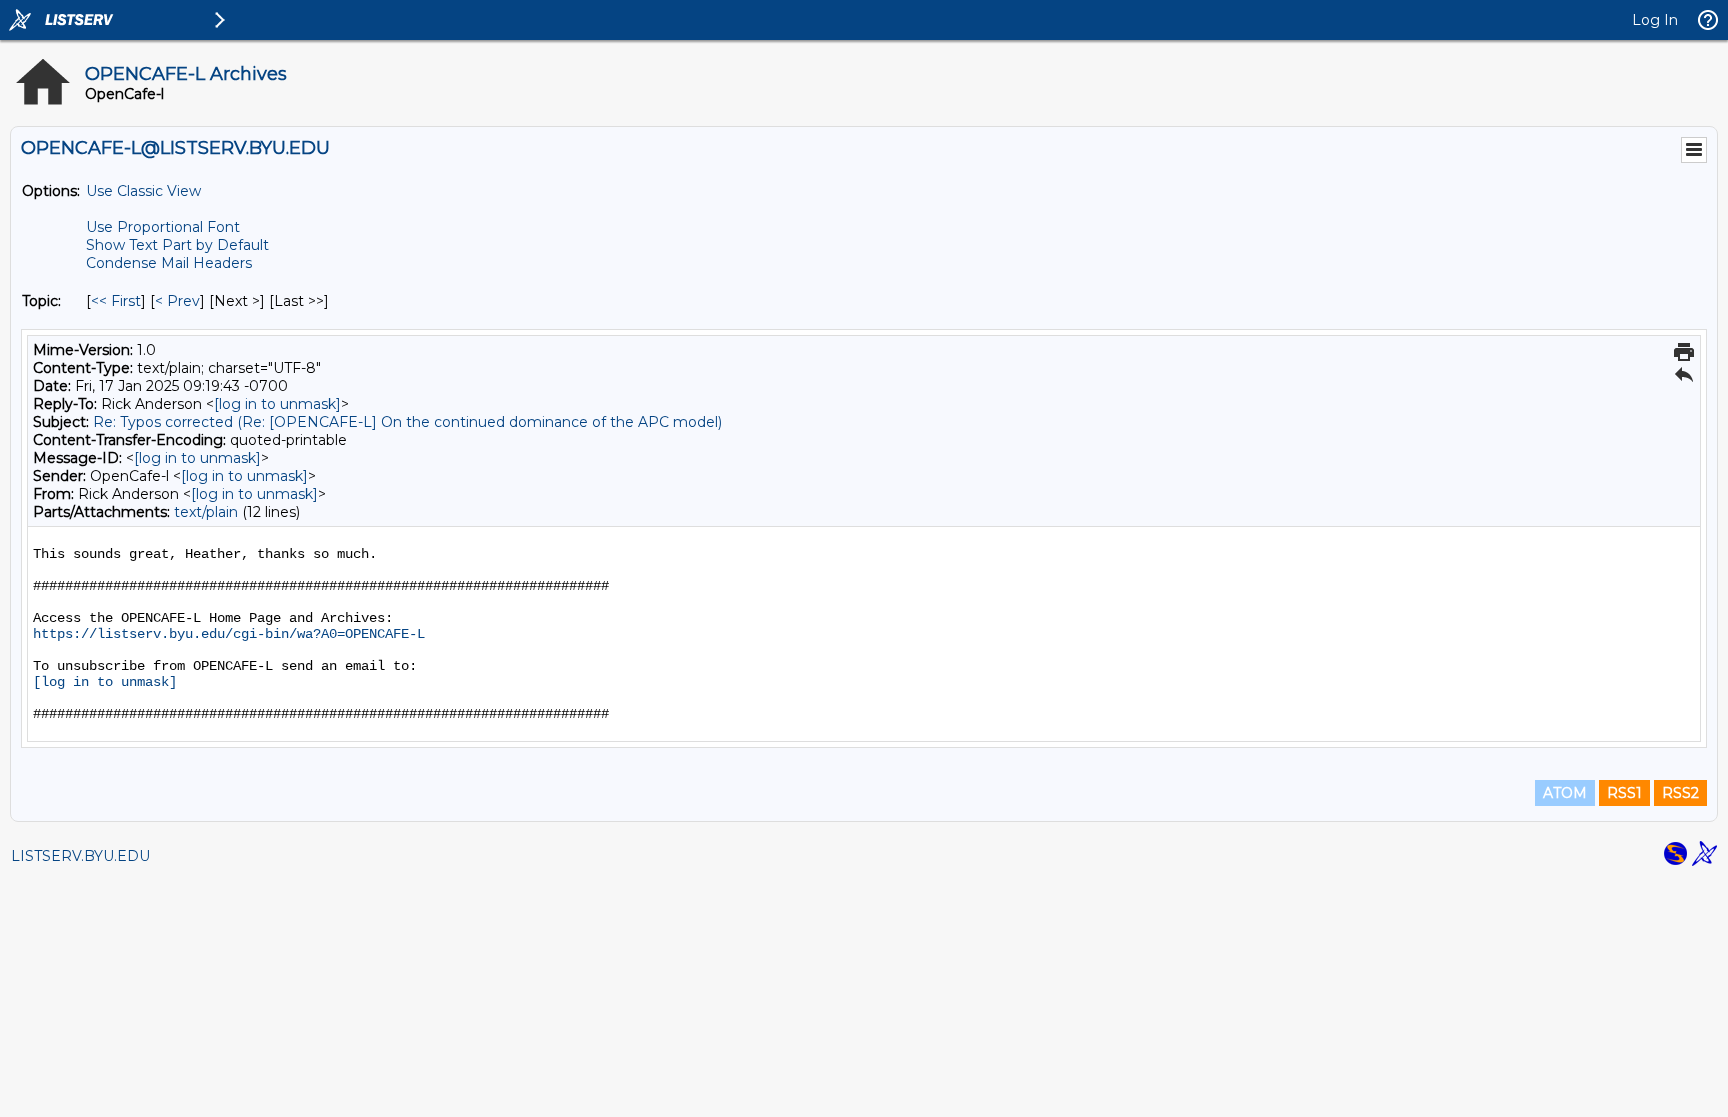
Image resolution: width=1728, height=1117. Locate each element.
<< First (116, 301)
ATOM (1565, 793)
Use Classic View (143, 191)
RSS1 (1624, 793)
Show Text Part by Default (177, 245)
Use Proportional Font (163, 227)
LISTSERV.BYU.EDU (80, 856)
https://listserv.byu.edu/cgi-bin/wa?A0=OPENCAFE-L (229, 634)
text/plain (206, 512)
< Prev (177, 301)
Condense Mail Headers (169, 263)
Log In (1655, 20)
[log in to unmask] (277, 404)
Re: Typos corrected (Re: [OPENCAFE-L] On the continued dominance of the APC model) (407, 422)
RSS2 (1680, 793)
